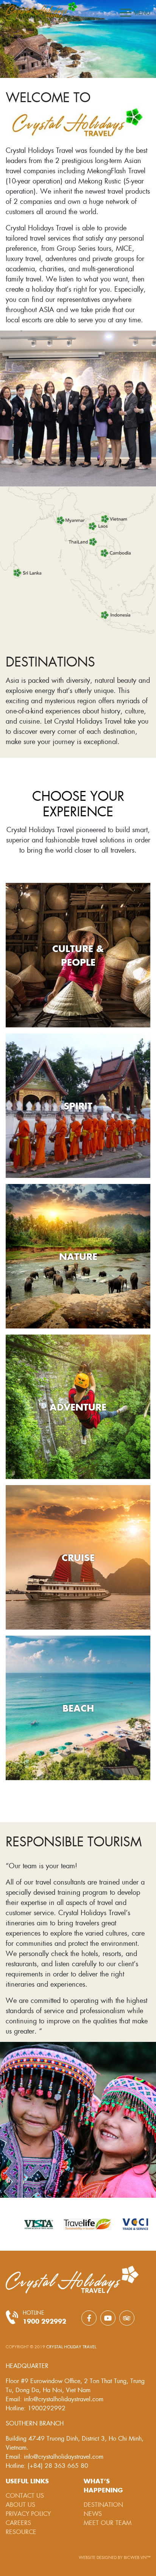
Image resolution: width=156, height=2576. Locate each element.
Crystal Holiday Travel (71, 2347)
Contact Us (25, 2495)
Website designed (98, 2557)
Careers (18, 2522)
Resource (21, 2532)
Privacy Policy (28, 2513)
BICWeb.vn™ (137, 2557)
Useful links (27, 2481)
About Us (20, 2504)
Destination (103, 2504)
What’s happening (103, 2485)
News (93, 2513)
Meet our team (108, 2522)
